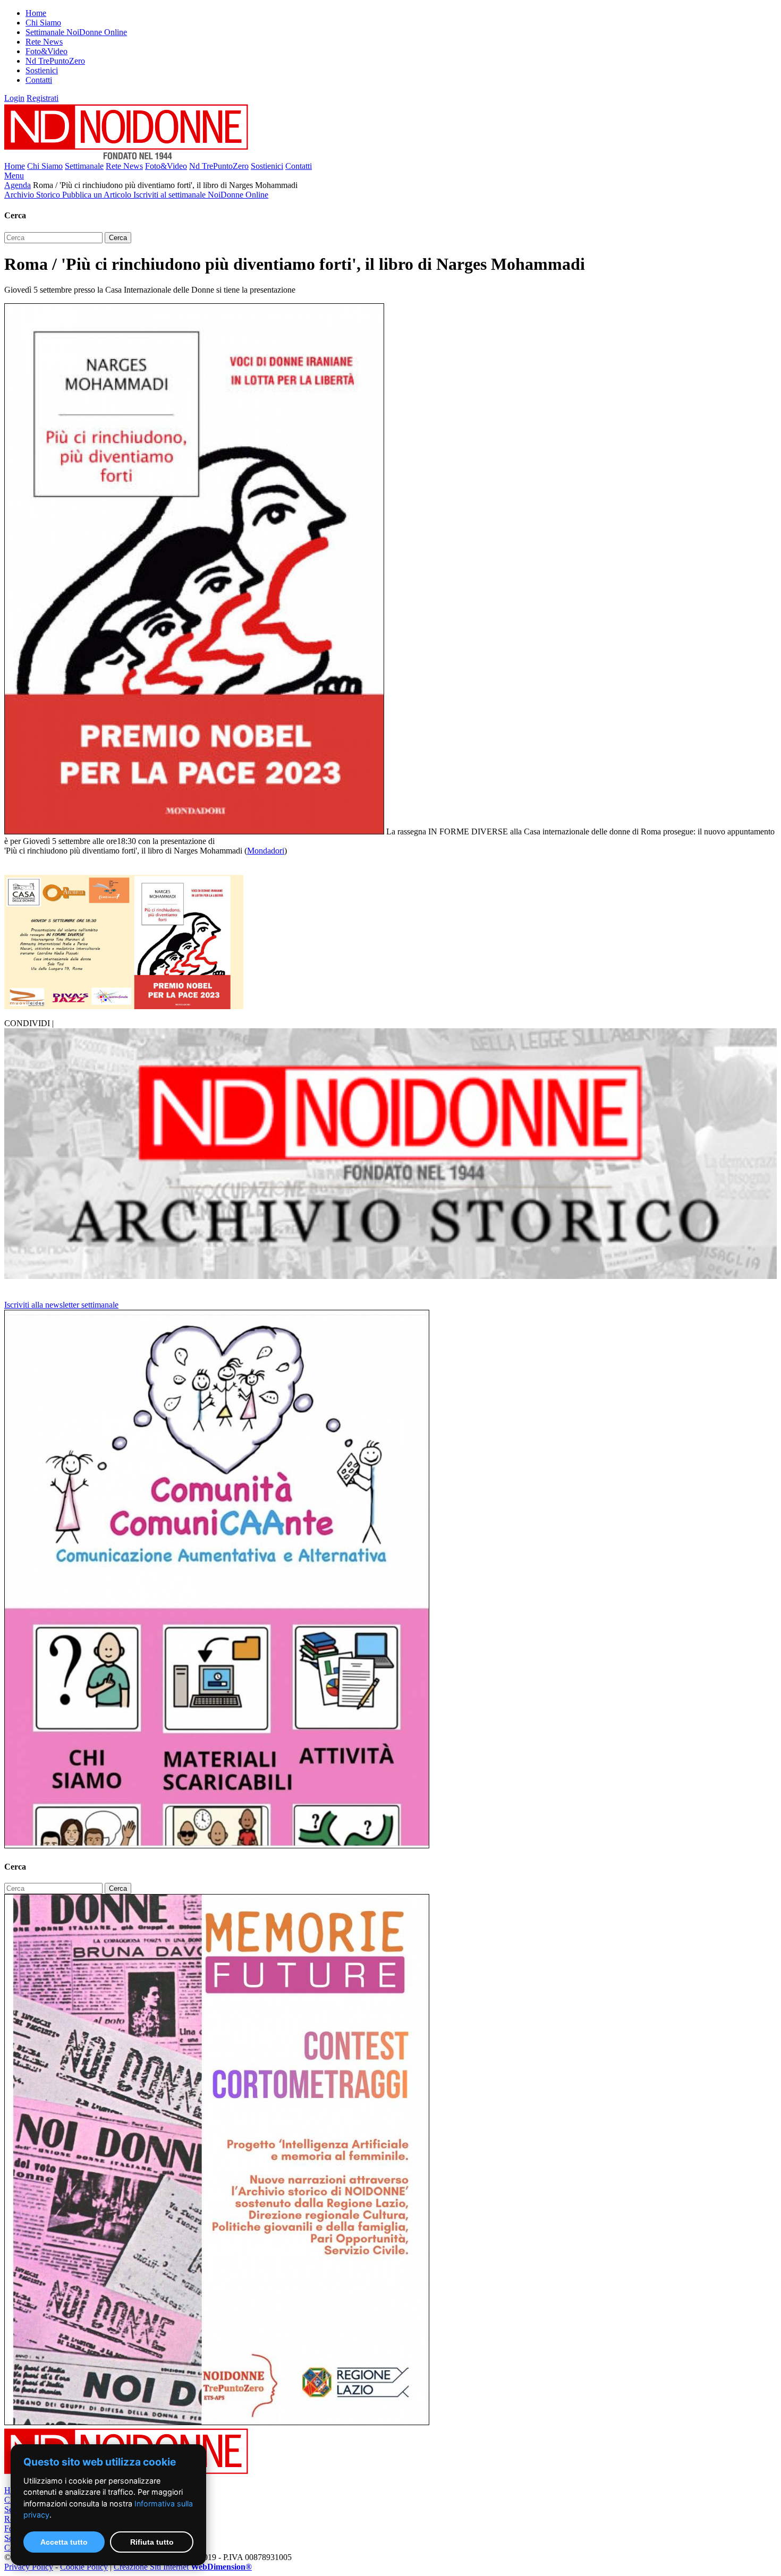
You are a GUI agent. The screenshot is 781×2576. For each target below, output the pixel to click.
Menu (14, 176)
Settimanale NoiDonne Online (76, 32)
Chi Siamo (43, 23)
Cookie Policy (84, 2567)
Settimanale (84, 166)
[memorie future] (217, 2422)
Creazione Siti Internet (183, 2567)
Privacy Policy (29, 2567)
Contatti (39, 80)
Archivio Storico (33, 195)
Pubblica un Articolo (98, 195)
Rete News (44, 42)
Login (14, 98)
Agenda (18, 185)
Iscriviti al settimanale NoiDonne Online (201, 195)
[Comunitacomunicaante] (217, 1845)
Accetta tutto (64, 2542)
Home (36, 13)
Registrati (43, 98)
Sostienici (42, 70)
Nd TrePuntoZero (55, 61)
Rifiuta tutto (152, 2542)
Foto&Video (46, 51)
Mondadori (266, 851)
